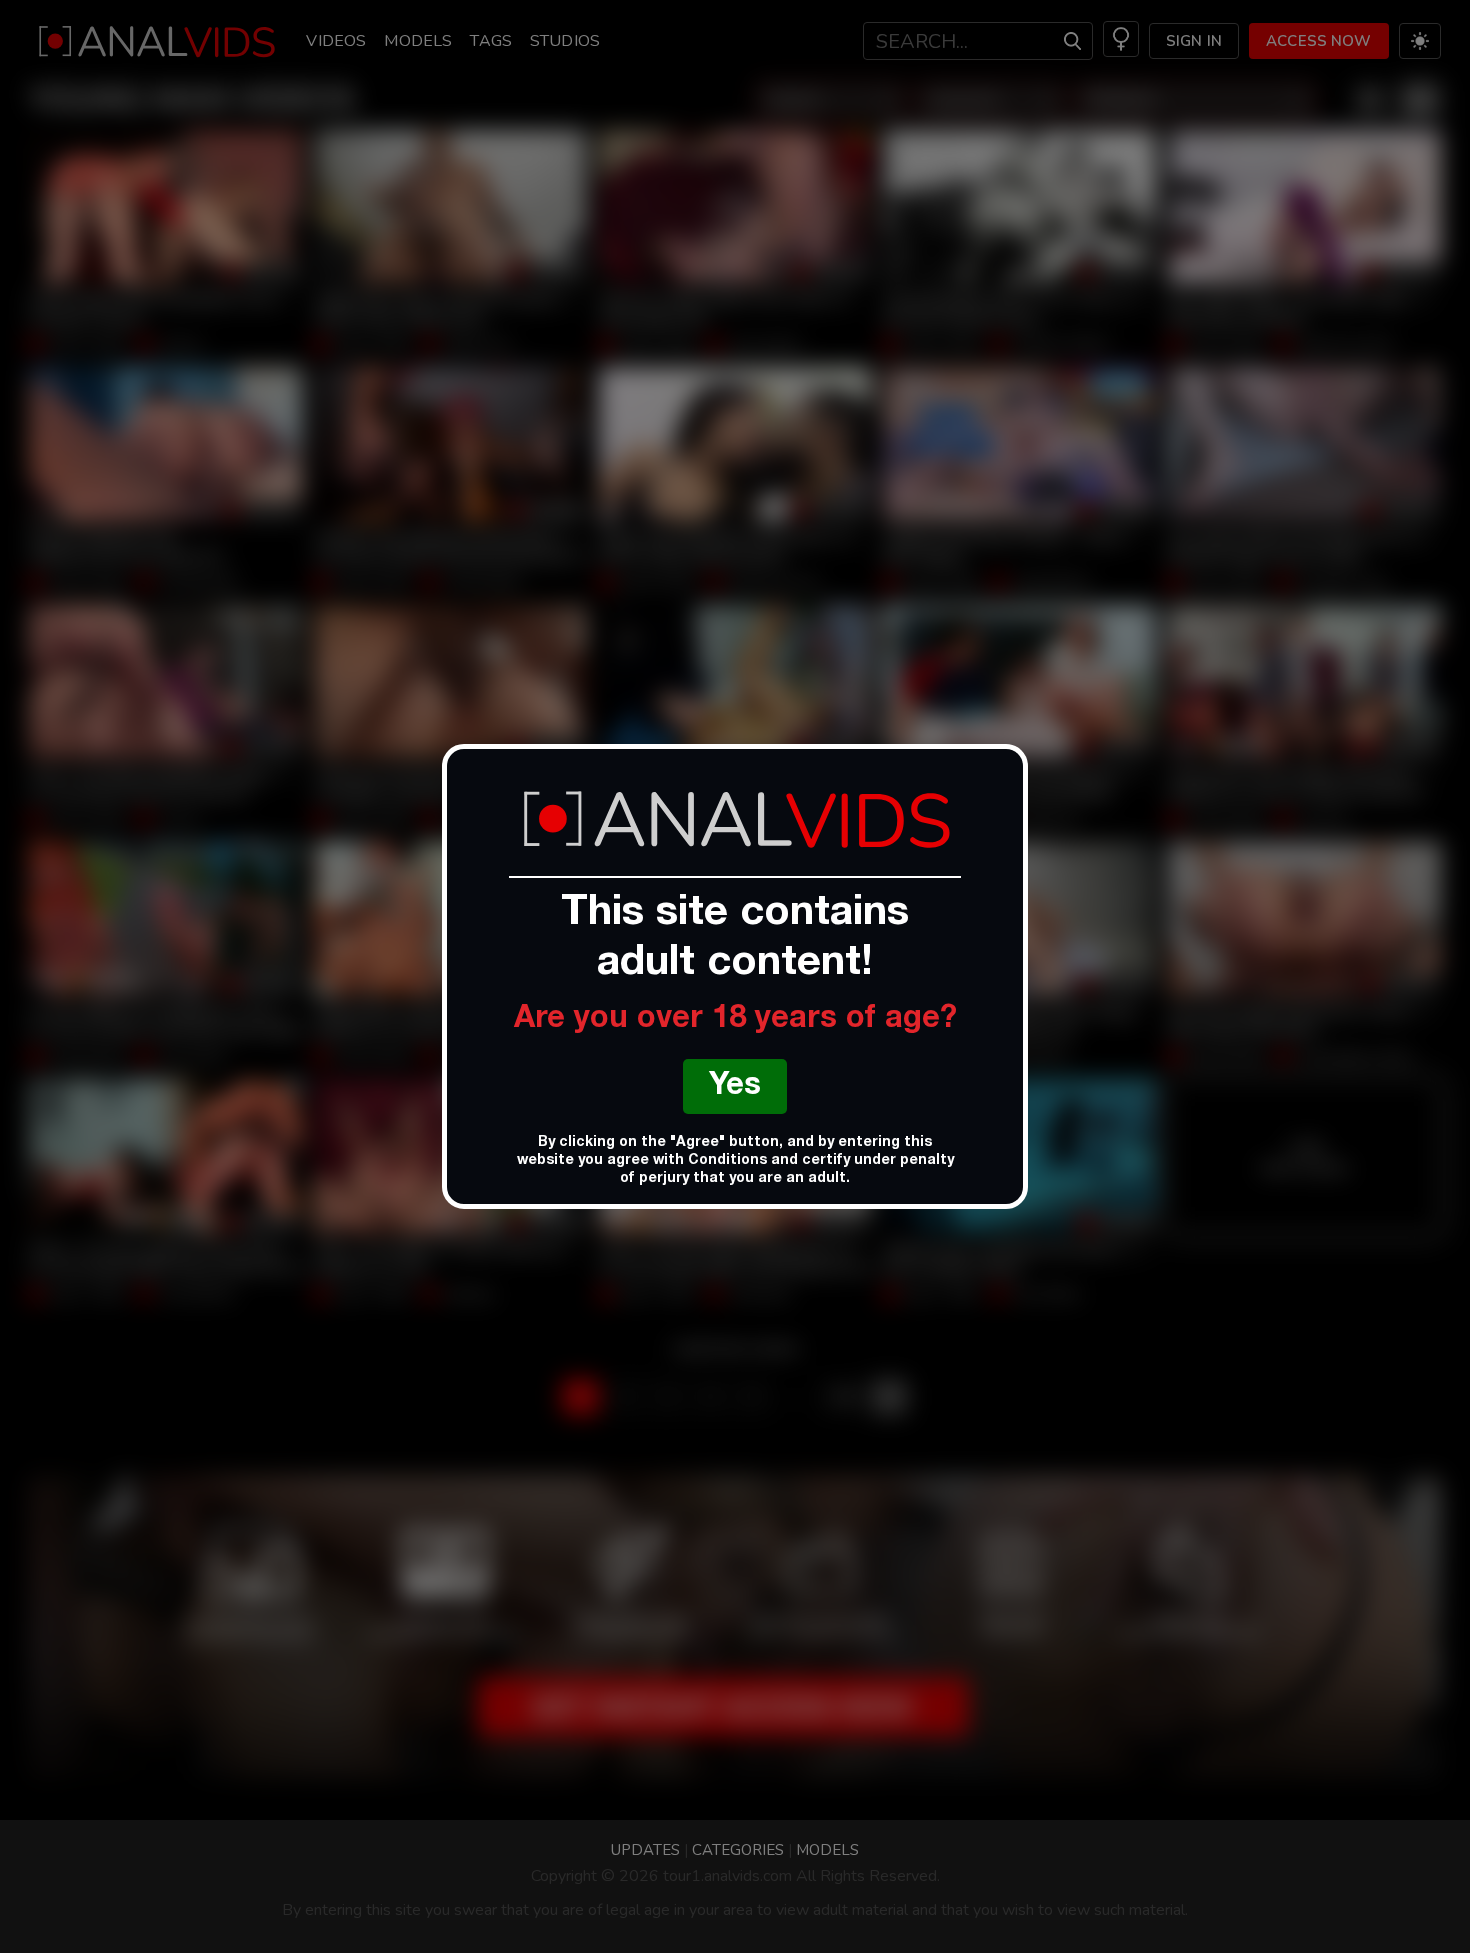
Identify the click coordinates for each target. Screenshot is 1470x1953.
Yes (735, 1087)
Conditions (727, 1161)
